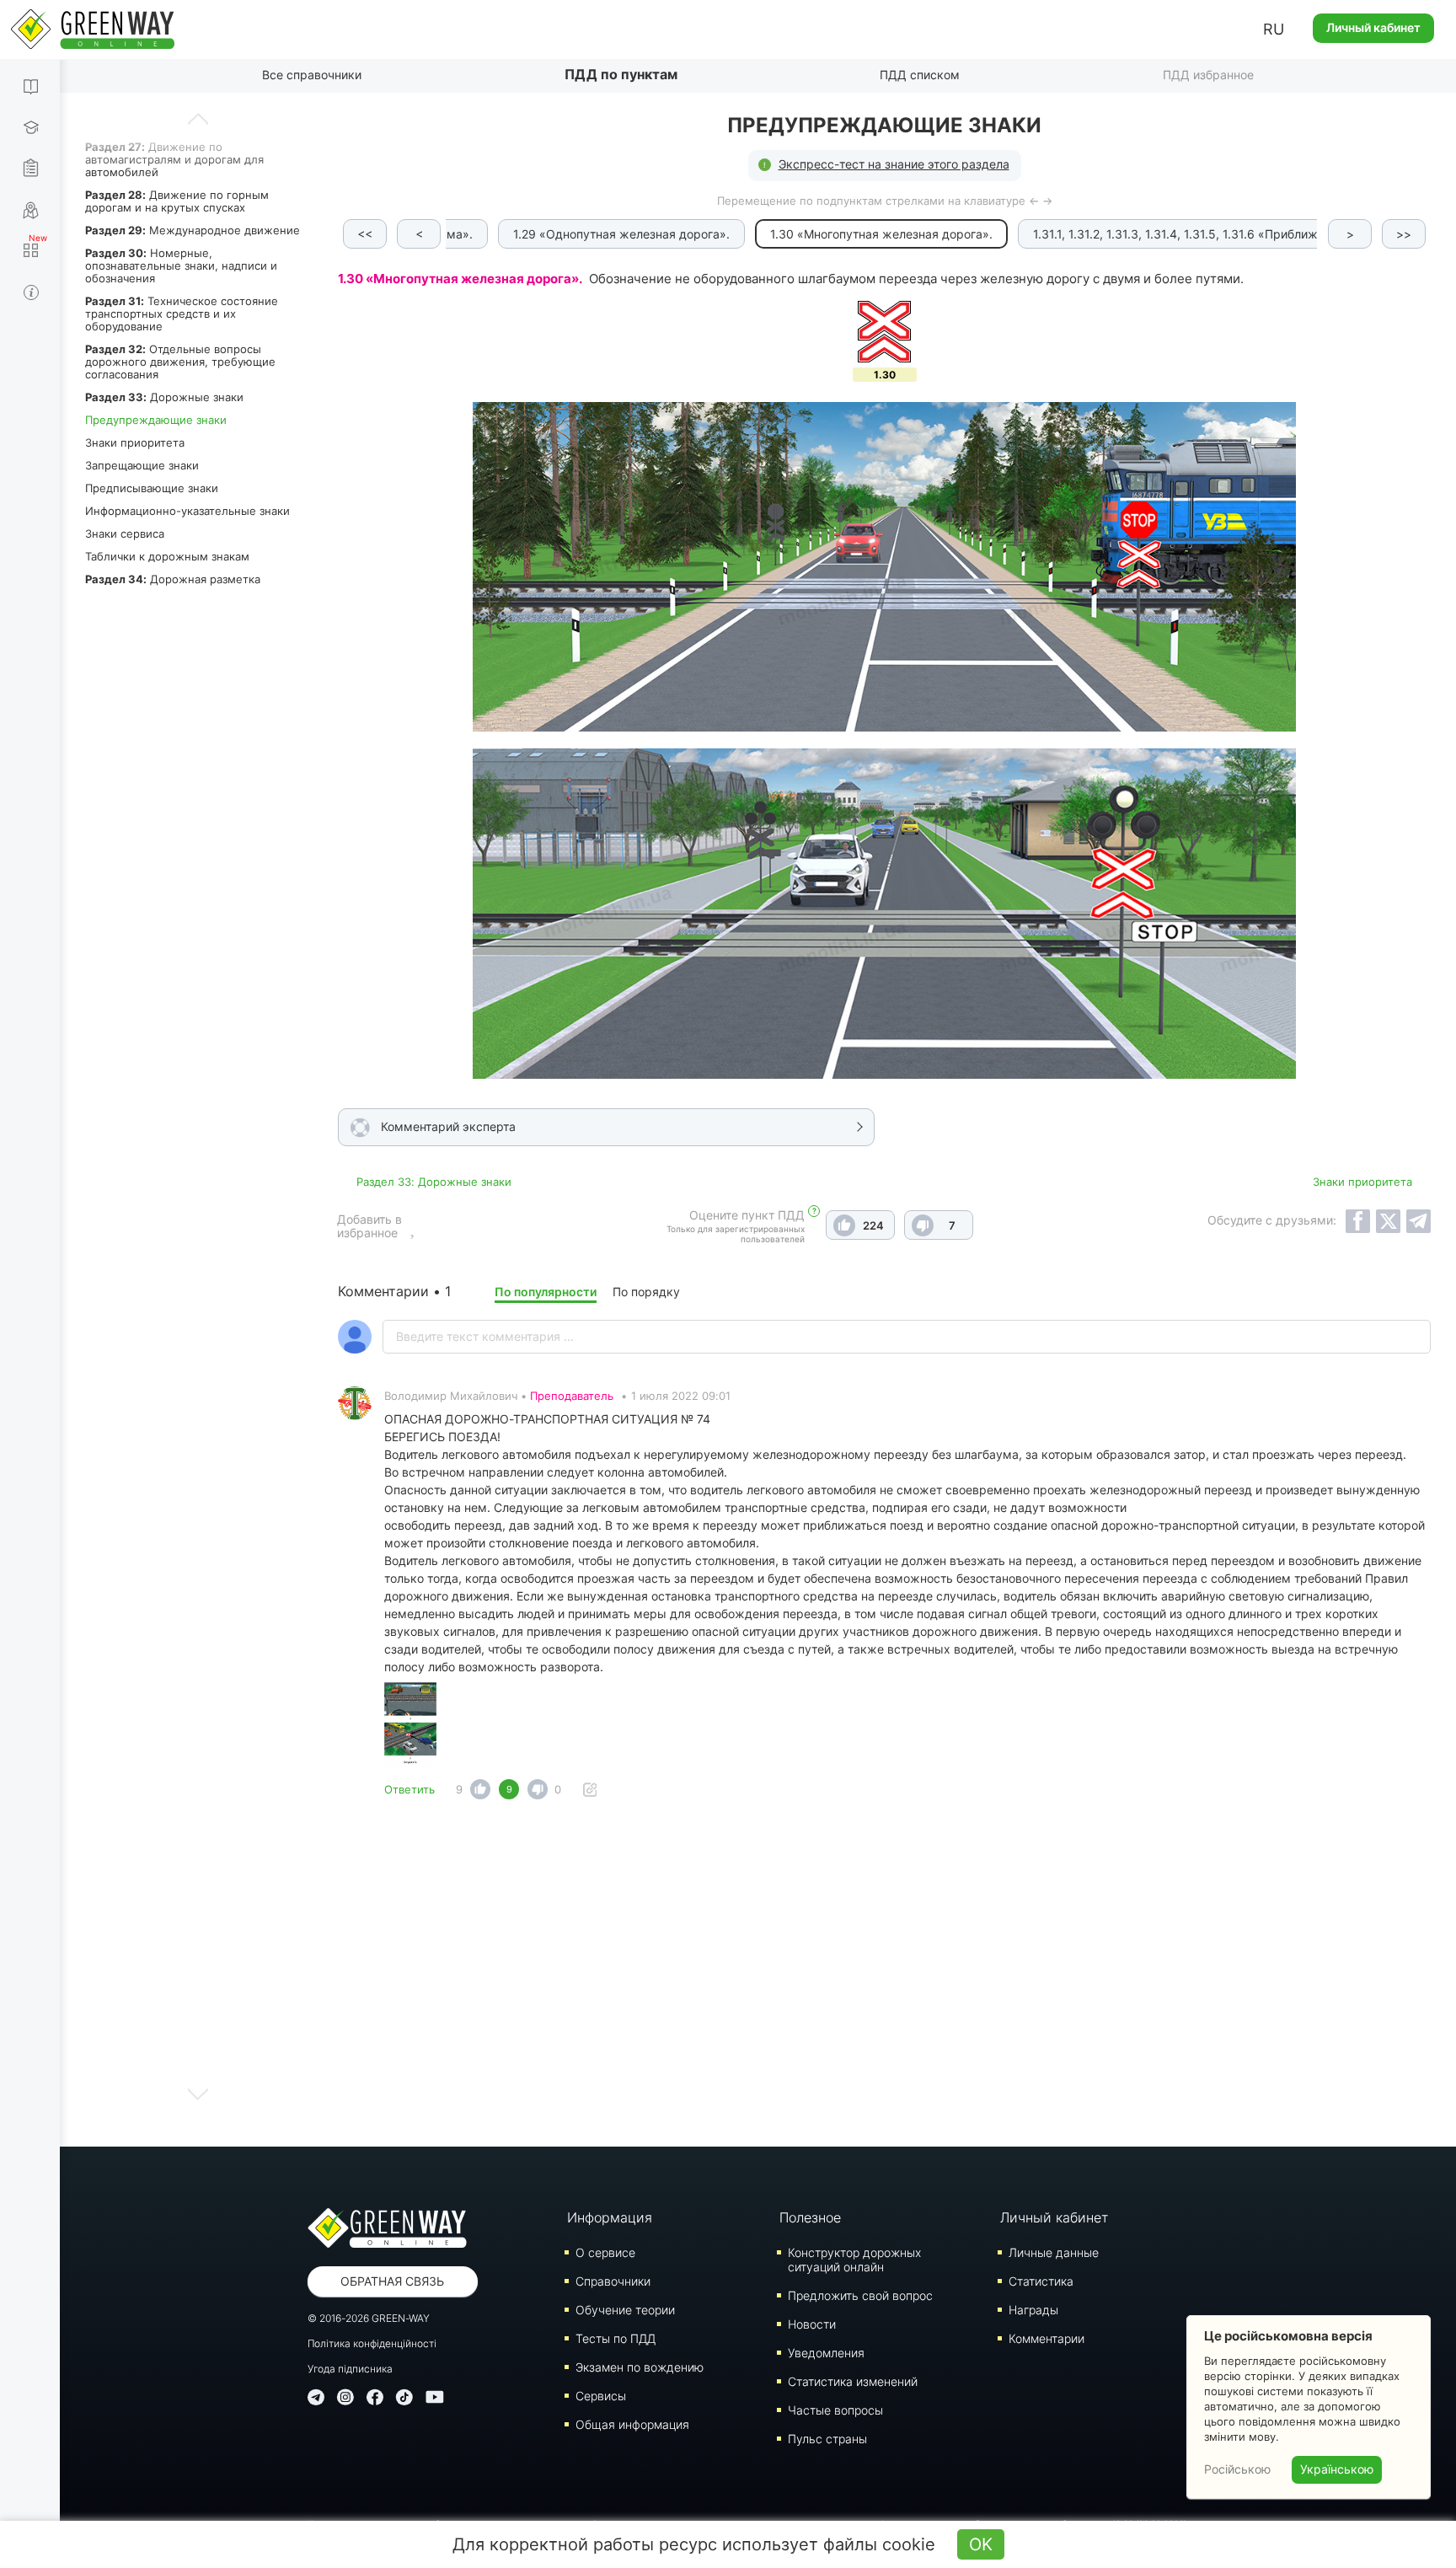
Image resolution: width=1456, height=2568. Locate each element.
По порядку (646, 1292)
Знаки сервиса (125, 533)
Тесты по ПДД (616, 2338)
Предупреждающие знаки (156, 420)
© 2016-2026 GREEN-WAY (369, 2318)
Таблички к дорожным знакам (167, 556)
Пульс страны (827, 2439)
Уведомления (826, 2353)
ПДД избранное (1208, 75)
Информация (610, 2217)
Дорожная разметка (173, 579)
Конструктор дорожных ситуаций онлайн (854, 2260)
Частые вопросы (835, 2410)
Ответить (409, 1789)
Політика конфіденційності (372, 2343)
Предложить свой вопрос (860, 2295)
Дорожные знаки (164, 397)
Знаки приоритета (135, 442)
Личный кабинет (1373, 27)
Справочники (613, 2281)
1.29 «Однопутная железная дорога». (621, 234)
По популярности (546, 1292)
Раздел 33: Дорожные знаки (434, 1182)
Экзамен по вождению (640, 2367)
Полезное (810, 2217)
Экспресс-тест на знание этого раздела (894, 164)
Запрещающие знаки (142, 465)
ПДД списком (920, 75)
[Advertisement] (885, 1978)
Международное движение (193, 230)
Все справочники (312, 75)
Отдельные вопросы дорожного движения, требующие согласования (180, 362)
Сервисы (601, 2396)
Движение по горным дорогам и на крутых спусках (177, 201)
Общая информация (632, 2424)
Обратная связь (392, 2281)
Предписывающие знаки (152, 488)
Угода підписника (350, 2369)
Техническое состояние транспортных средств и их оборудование (182, 314)
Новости (812, 2324)
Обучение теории (625, 2310)
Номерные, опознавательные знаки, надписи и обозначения (181, 265)
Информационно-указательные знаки (187, 511)
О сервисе (605, 2252)
